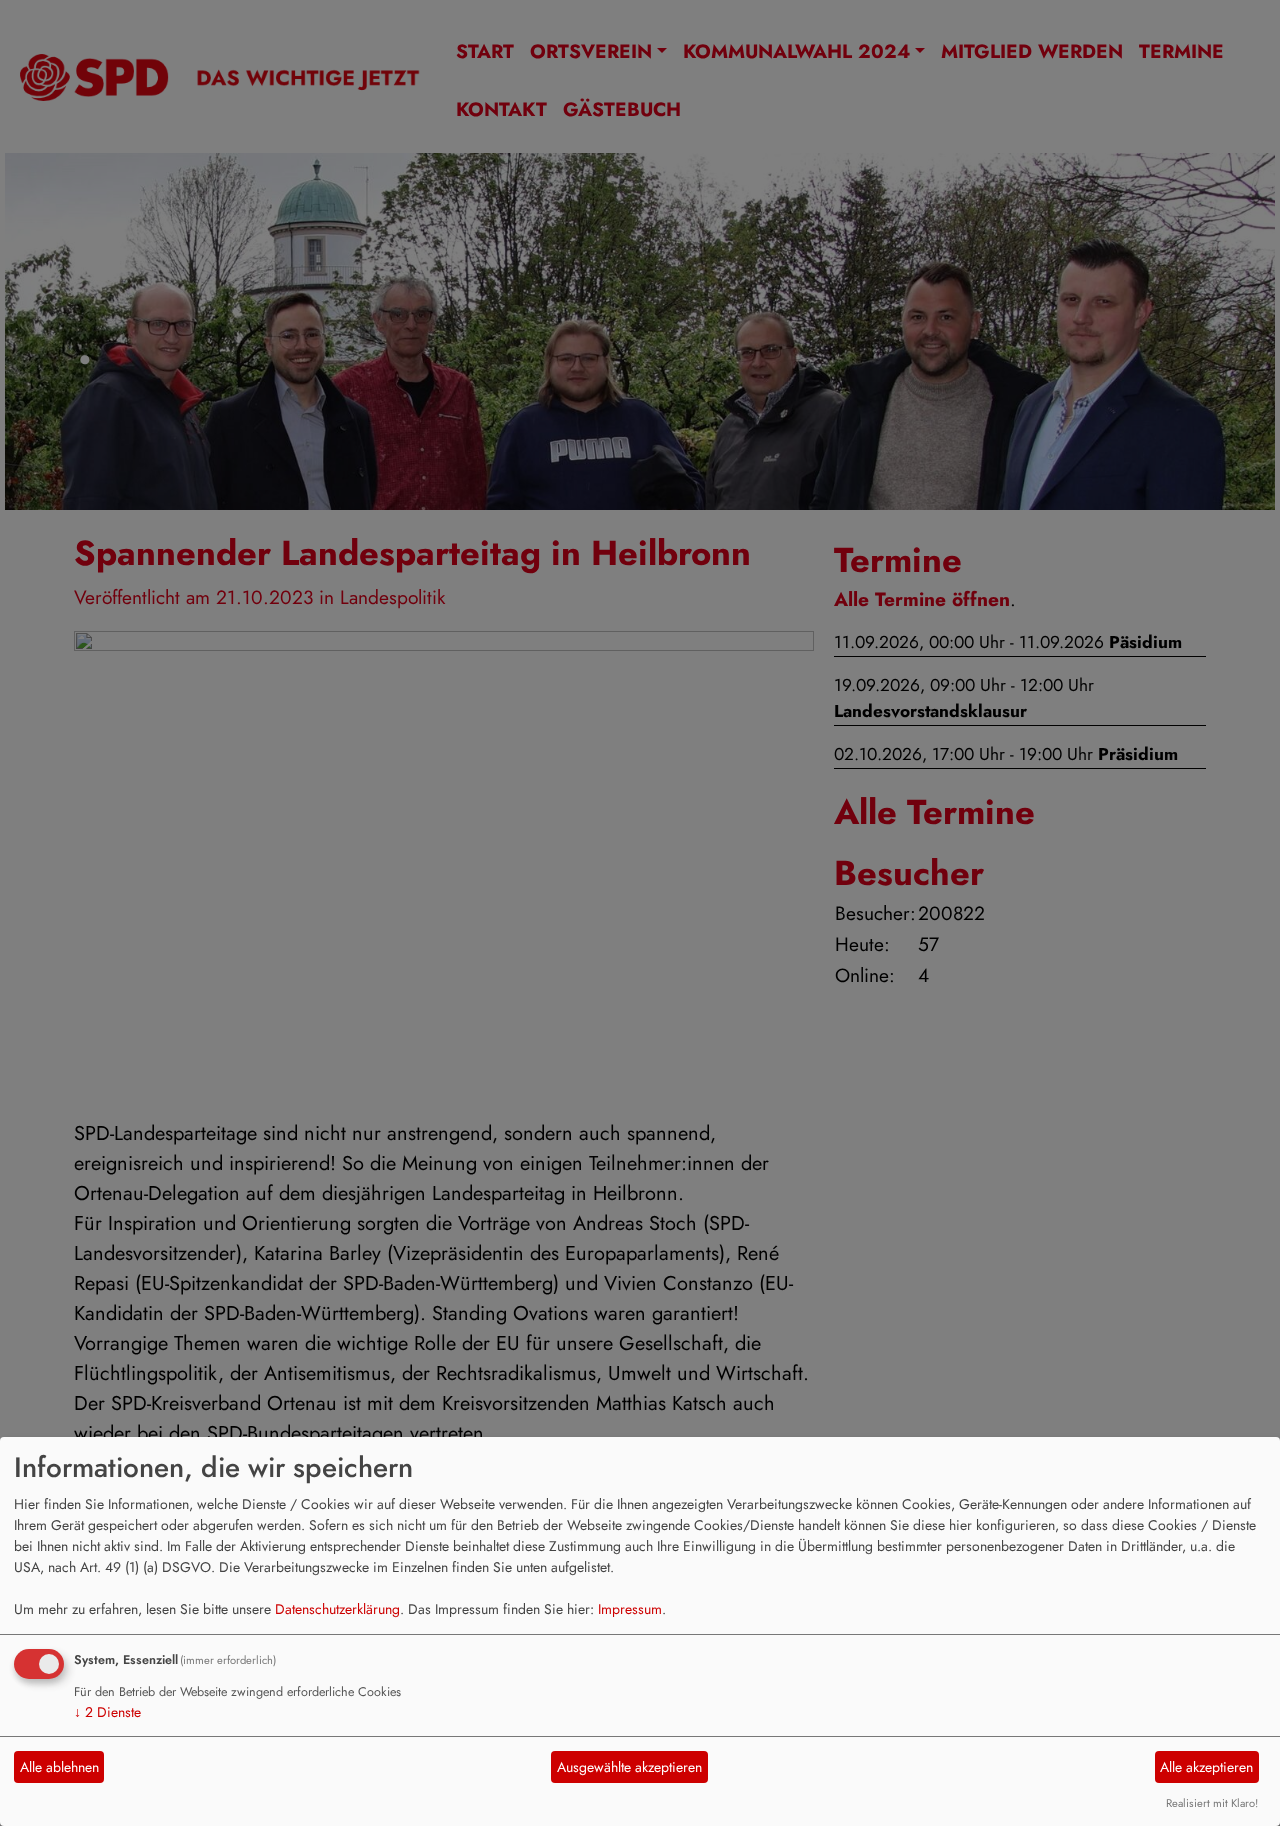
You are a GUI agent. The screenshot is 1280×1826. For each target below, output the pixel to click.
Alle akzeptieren (1206, 1767)
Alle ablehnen (59, 1767)
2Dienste (107, 1712)
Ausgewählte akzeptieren (629, 1767)
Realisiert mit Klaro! (1212, 1803)
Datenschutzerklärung (337, 1609)
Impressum (630, 1609)
